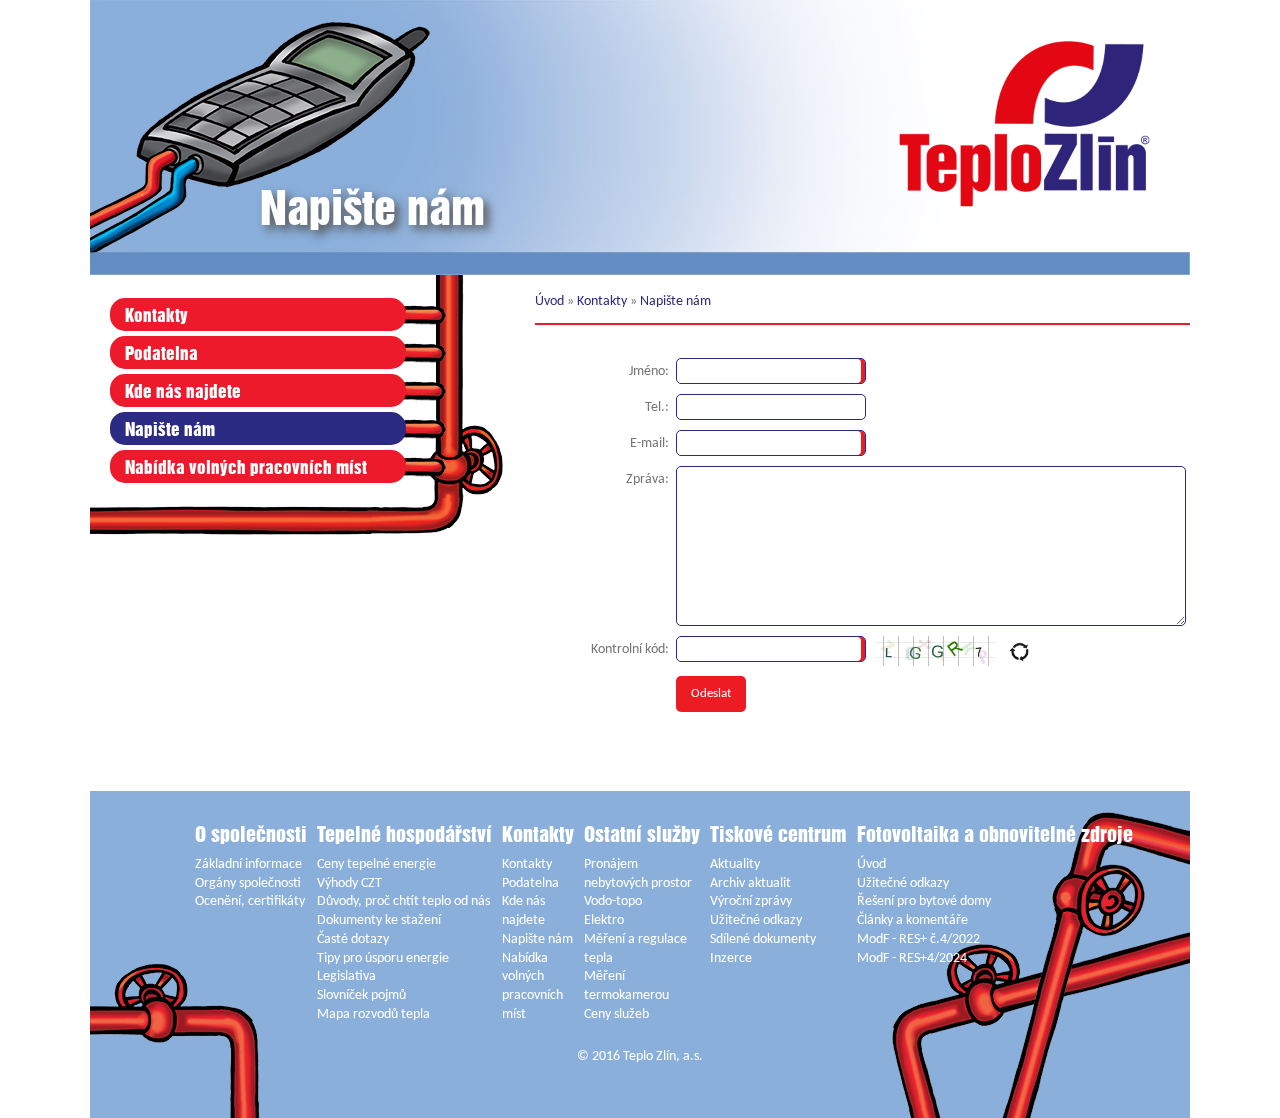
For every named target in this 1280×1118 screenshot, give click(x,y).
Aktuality (735, 864)
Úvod (549, 301)
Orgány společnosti (248, 883)
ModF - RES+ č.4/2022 (918, 939)
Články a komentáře (912, 920)
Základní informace (248, 864)
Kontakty (156, 316)
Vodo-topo (613, 901)
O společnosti (251, 836)
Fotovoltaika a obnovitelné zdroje (995, 836)
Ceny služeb (616, 1014)
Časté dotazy (353, 939)
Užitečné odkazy (756, 920)
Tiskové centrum (778, 836)
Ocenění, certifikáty (250, 901)
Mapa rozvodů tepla (373, 1014)
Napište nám (170, 430)
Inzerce (731, 958)
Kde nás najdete (183, 392)
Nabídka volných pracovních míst (246, 468)
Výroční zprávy (751, 901)
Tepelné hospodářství (404, 836)
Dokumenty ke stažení (379, 920)
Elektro (604, 920)
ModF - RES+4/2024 (912, 958)
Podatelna (161, 354)
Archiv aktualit (750, 883)
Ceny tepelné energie (376, 864)
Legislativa (346, 976)
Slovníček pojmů (361, 995)
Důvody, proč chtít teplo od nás (403, 901)
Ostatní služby (642, 836)
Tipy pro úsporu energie (383, 958)
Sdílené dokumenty (763, 939)
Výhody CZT (349, 883)
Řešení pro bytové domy (924, 901)
